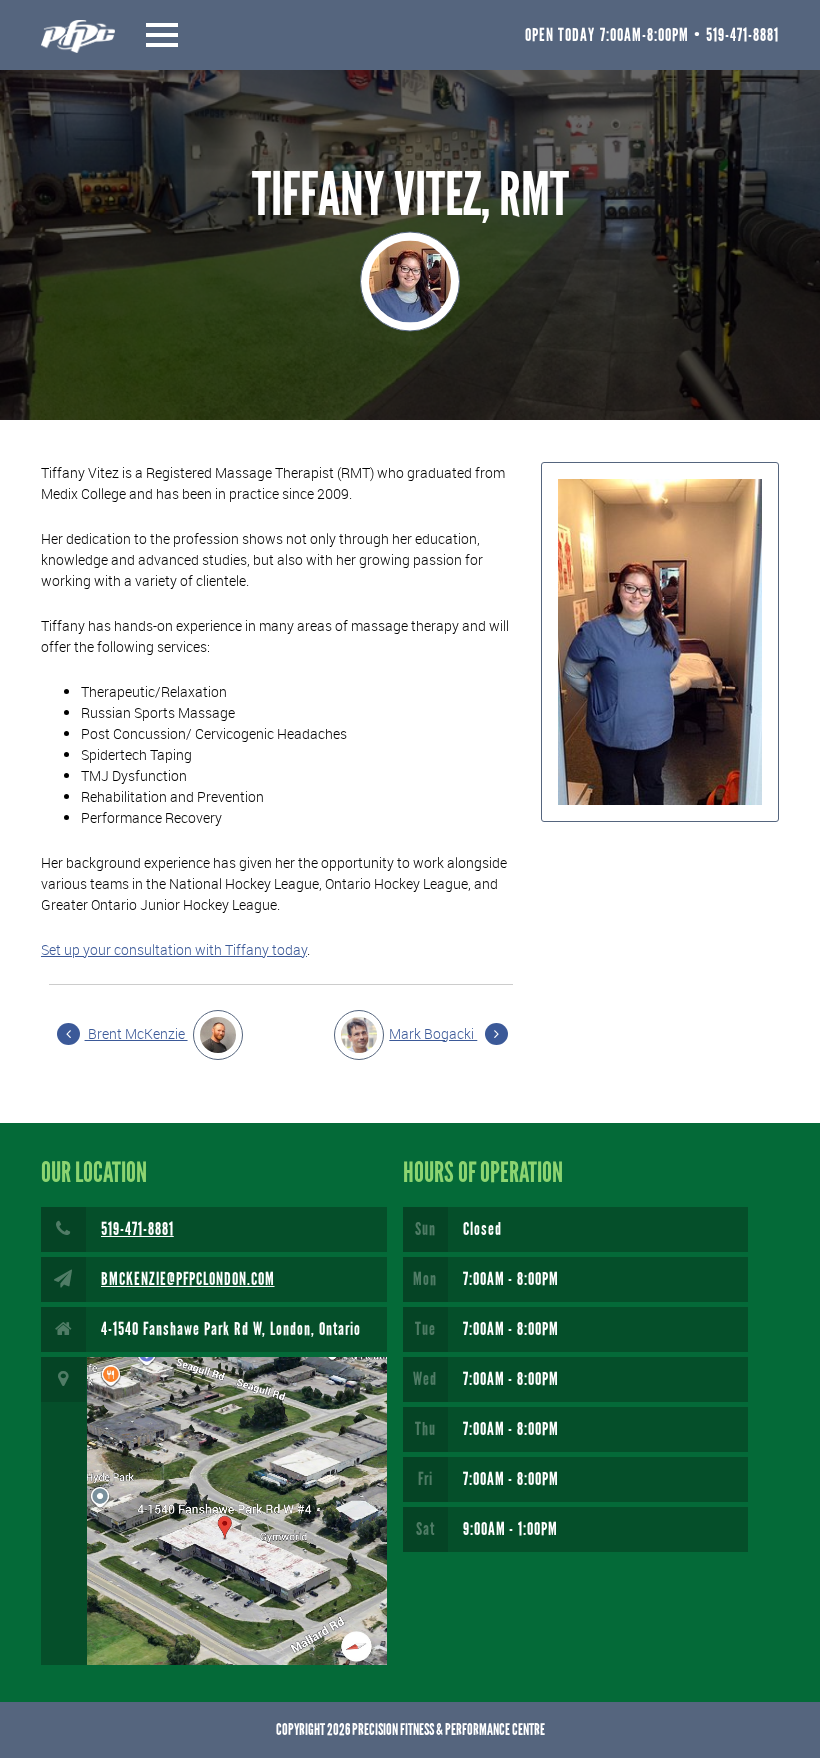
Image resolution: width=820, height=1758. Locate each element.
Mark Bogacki (433, 1033)
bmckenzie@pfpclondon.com (188, 1279)
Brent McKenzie (136, 1033)
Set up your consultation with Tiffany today (174, 949)
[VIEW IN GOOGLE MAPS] (214, 1511)
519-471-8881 (137, 1229)
